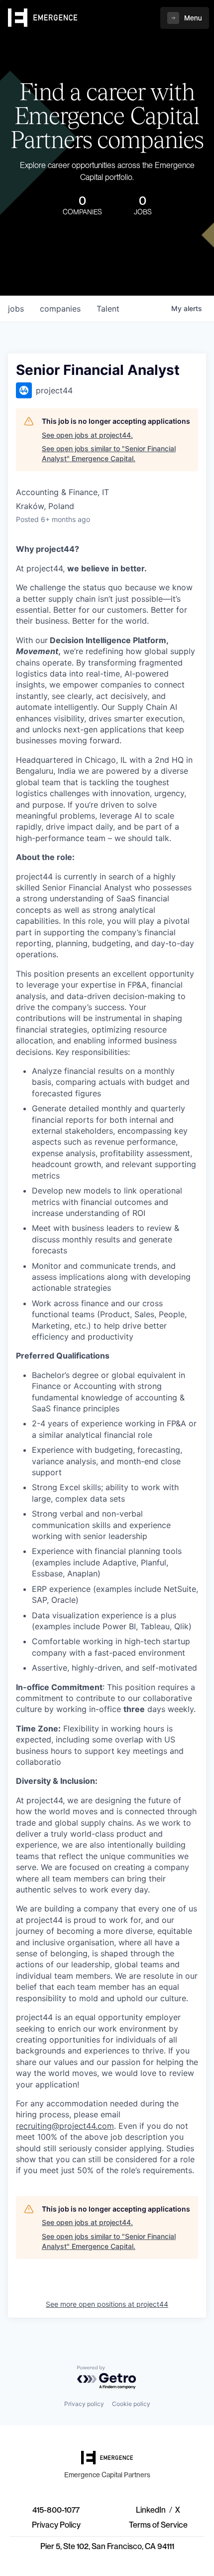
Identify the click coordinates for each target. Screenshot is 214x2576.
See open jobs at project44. (87, 435)
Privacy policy (84, 2404)
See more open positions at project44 (107, 2304)
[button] (185, 18)
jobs (16, 309)
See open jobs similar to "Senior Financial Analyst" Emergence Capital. (109, 453)
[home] (43, 18)
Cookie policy (131, 2404)
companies (60, 309)
